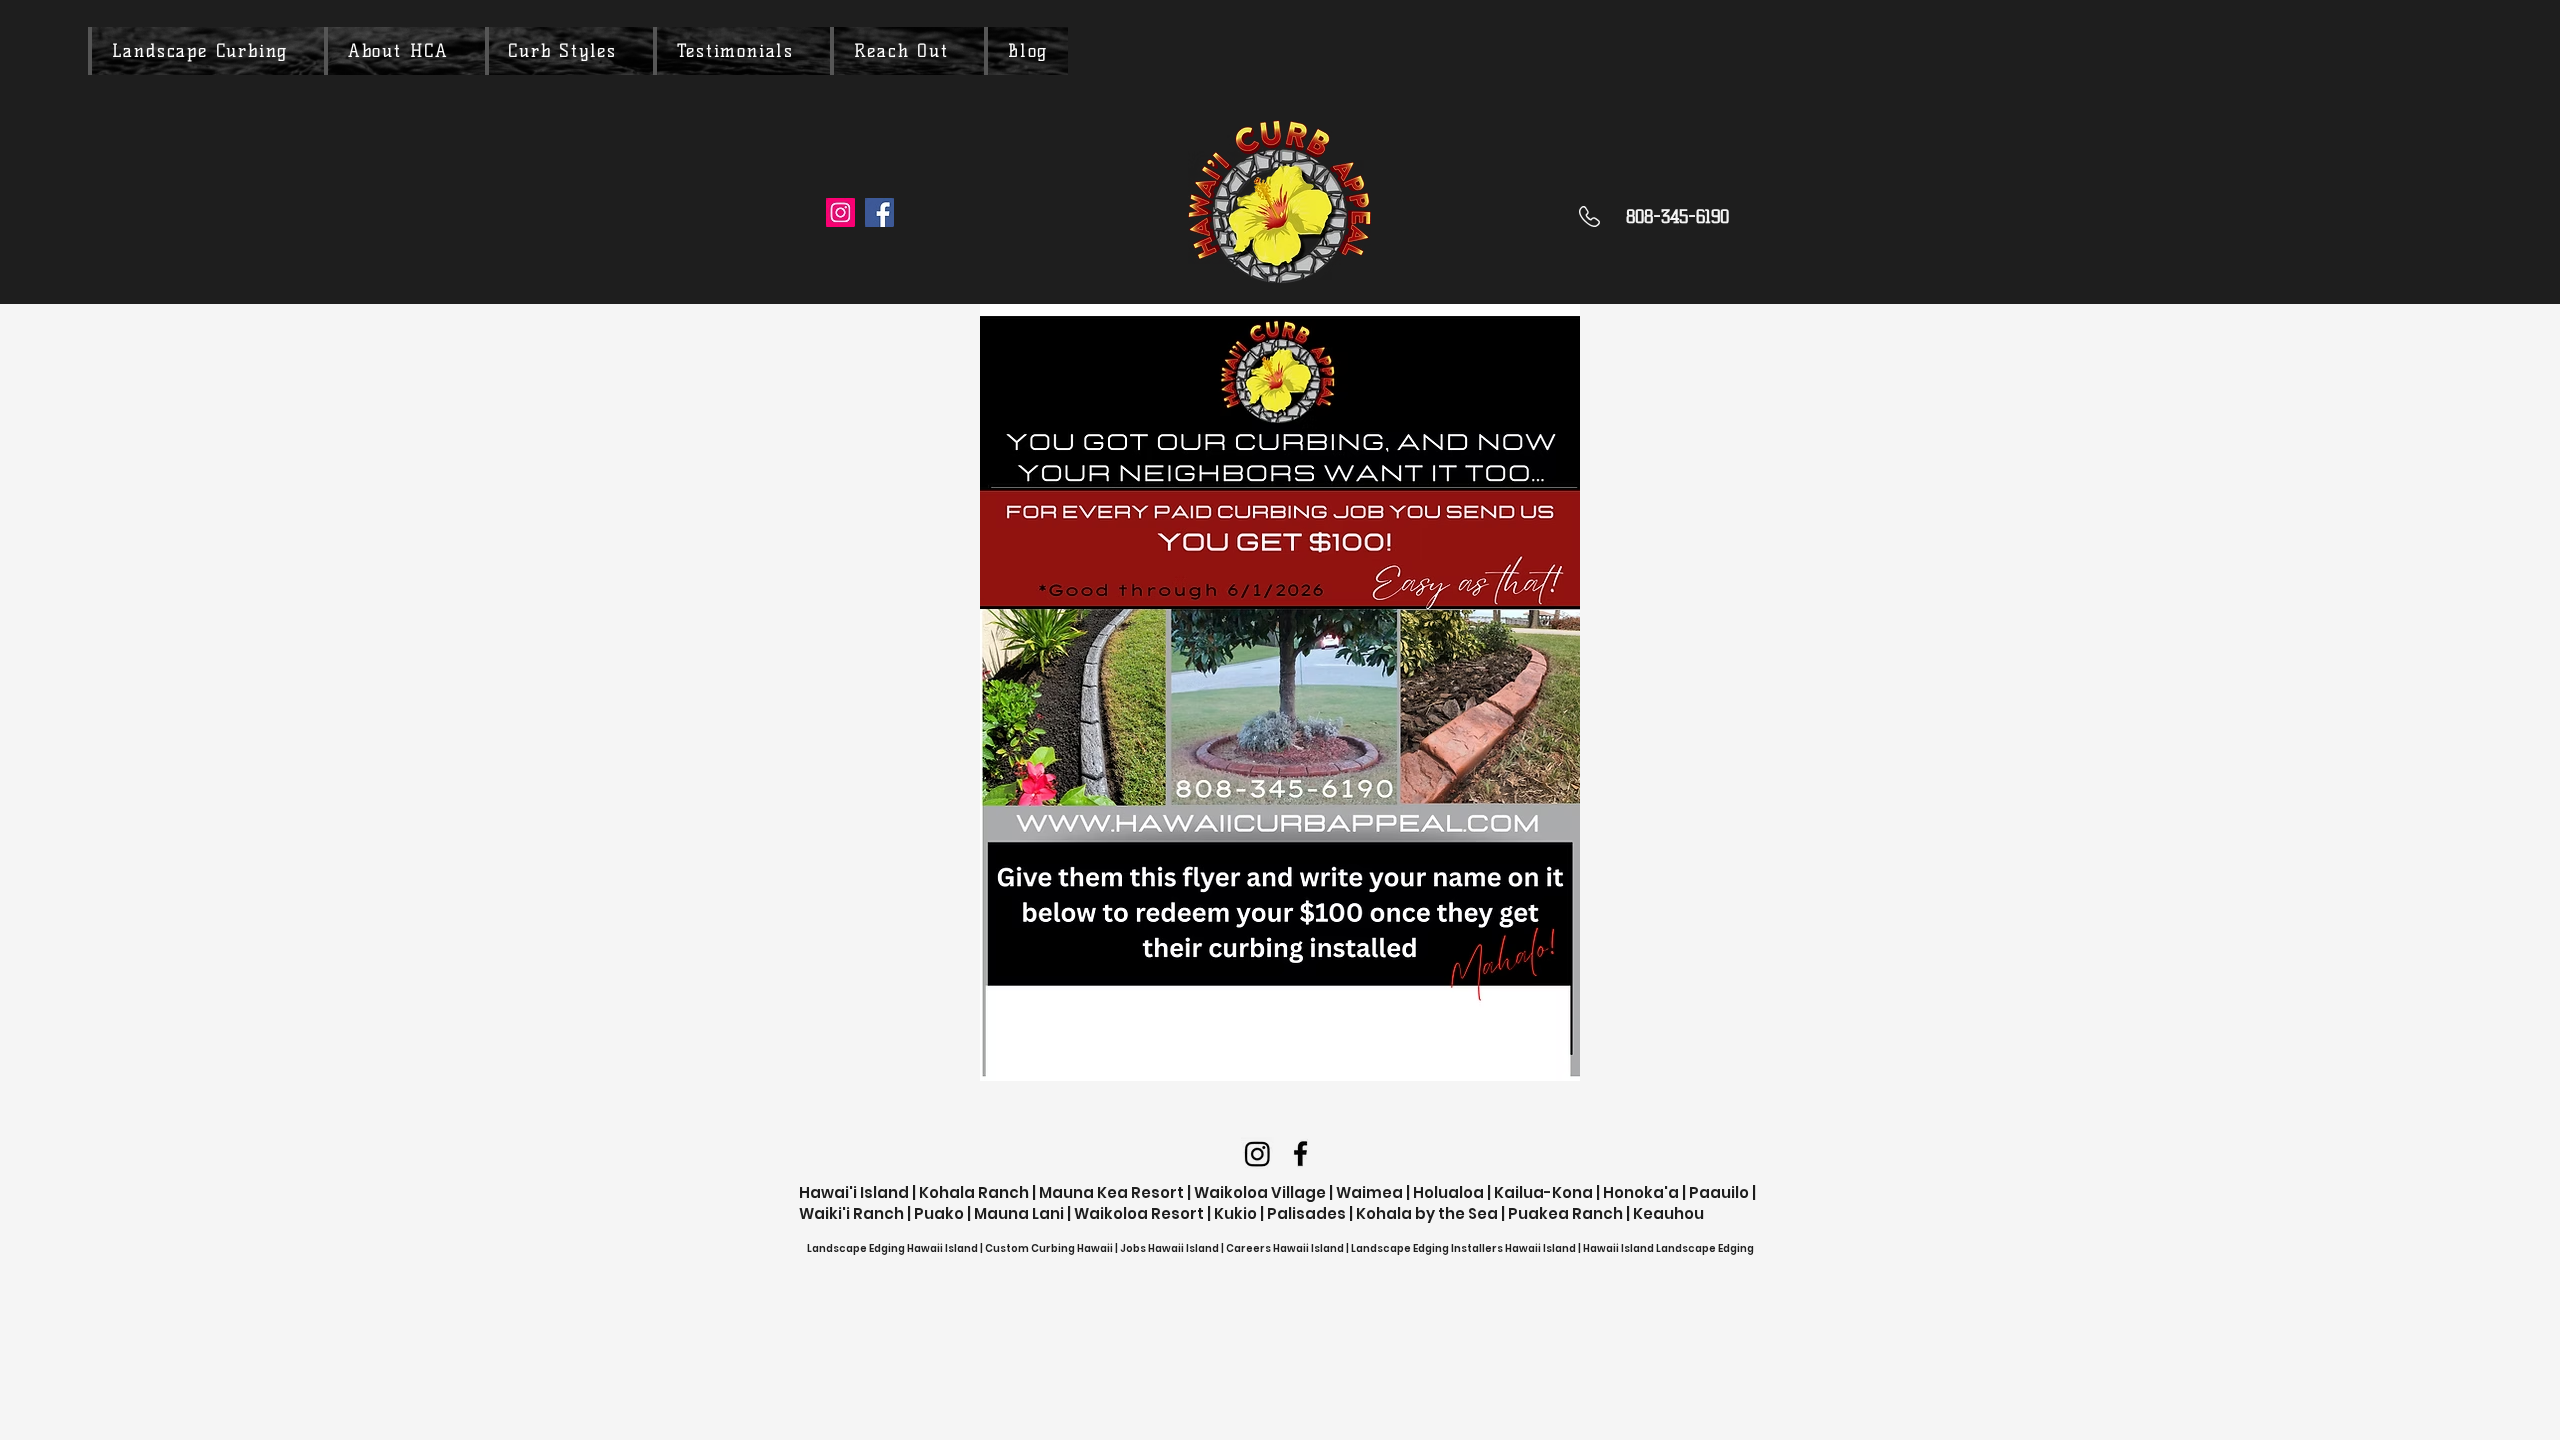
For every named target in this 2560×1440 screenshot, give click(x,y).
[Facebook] (879, 212)
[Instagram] (840, 212)
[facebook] (1300, 1153)
